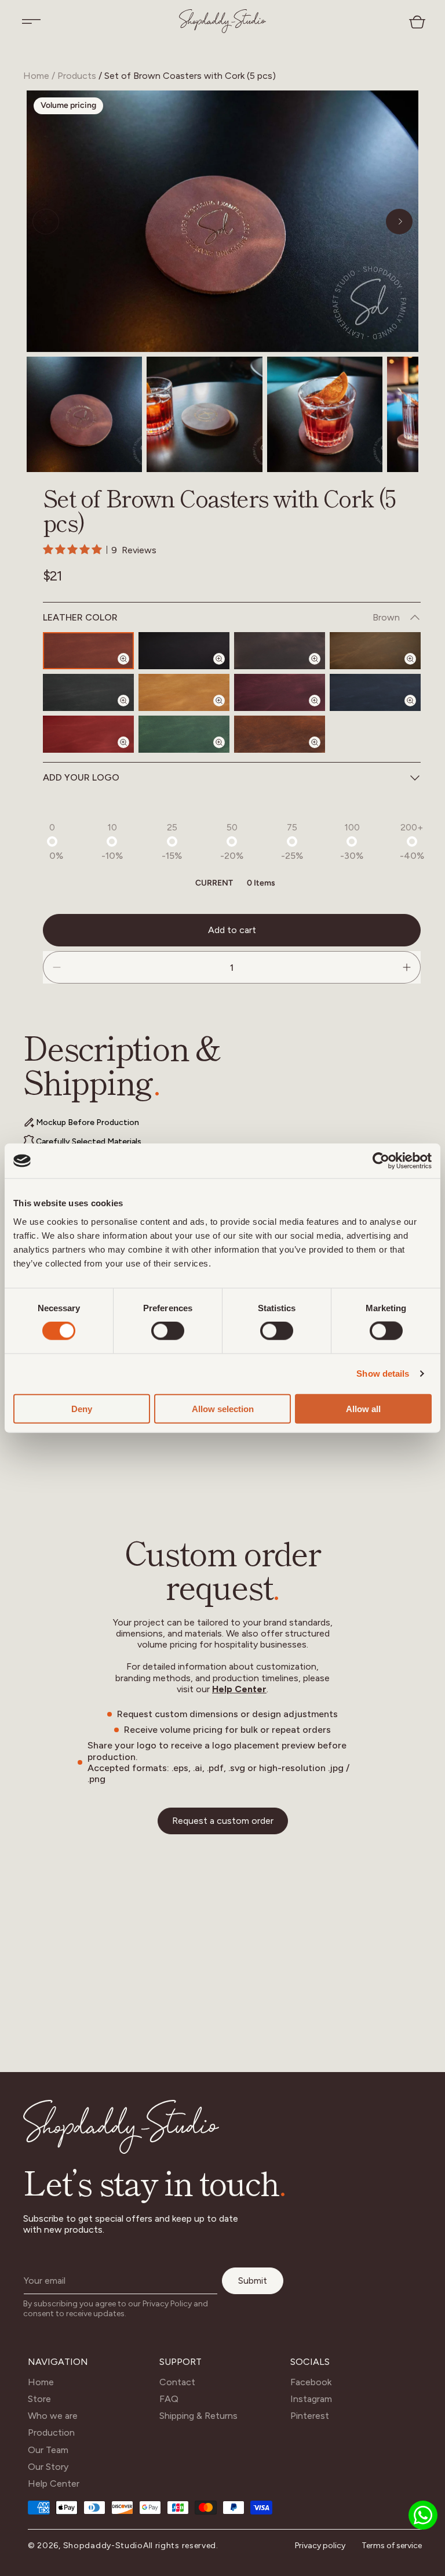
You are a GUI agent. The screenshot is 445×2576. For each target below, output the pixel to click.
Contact (177, 2382)
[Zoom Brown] (130, 669)
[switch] (168, 1331)
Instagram (311, 2399)
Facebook (311, 2382)
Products (77, 76)
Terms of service (392, 2546)
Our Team (48, 2450)
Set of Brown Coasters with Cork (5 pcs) (190, 76)
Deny (82, 1408)
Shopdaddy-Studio (103, 2546)
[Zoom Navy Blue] (417, 710)
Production (51, 2432)
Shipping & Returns (198, 2416)
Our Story (48, 2467)
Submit (253, 2281)
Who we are (53, 2416)
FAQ (169, 2399)
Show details (383, 1374)
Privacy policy (320, 2546)
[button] (31, 21)
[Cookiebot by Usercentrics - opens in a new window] (381, 1161)
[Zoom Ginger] (226, 710)
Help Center (239, 1689)
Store (39, 2399)
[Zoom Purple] (322, 710)
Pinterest (310, 2416)
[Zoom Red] (130, 752)
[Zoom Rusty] (322, 752)
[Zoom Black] (226, 669)
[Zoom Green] (226, 752)
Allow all (363, 1408)
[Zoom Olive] (417, 669)
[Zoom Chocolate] (322, 669)
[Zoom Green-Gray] (130, 710)
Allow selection (223, 1408)
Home (36, 76)
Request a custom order (223, 1821)
